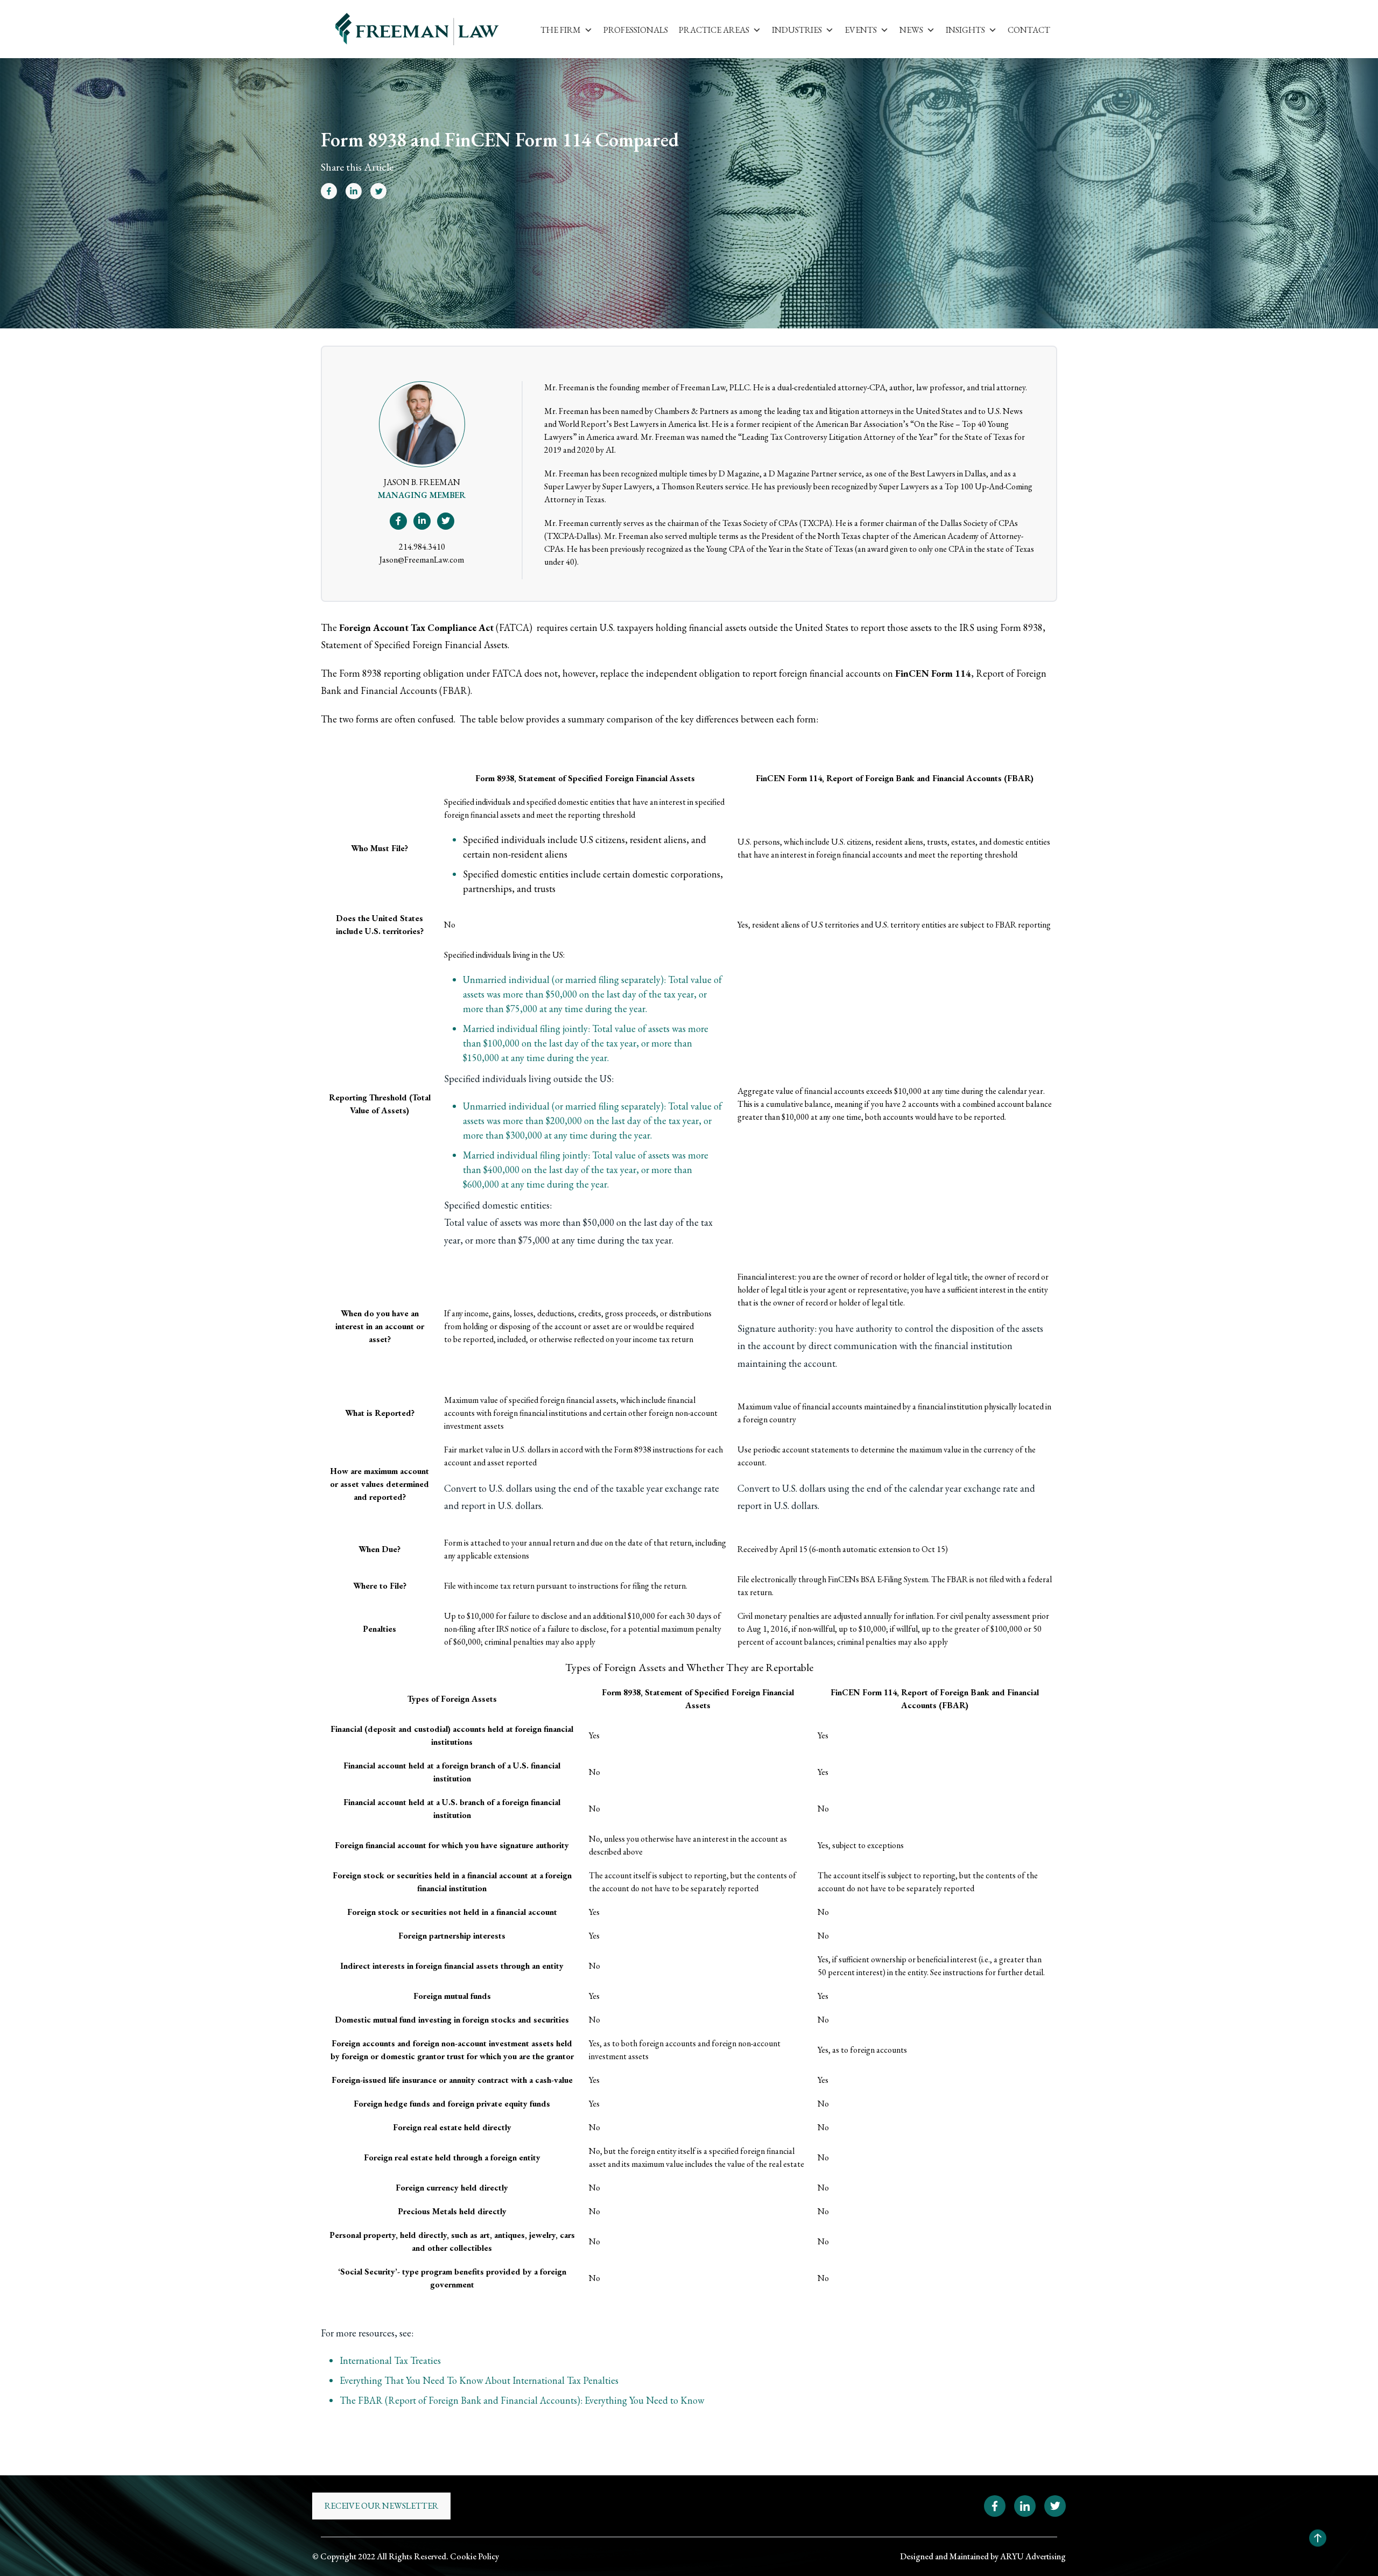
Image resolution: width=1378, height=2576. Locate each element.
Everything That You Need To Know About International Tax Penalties (479, 2380)
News (911, 30)
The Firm (561, 30)
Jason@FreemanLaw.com (422, 560)
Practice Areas (714, 30)
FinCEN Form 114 (933, 673)
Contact (1029, 30)
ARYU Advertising (1033, 2556)
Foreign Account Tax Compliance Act (416, 627)
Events (861, 30)
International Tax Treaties (390, 2360)
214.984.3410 (422, 547)
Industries (797, 30)
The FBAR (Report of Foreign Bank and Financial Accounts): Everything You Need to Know (522, 2400)
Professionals (636, 30)
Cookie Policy (474, 2556)
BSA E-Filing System (894, 1579)
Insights (965, 30)
